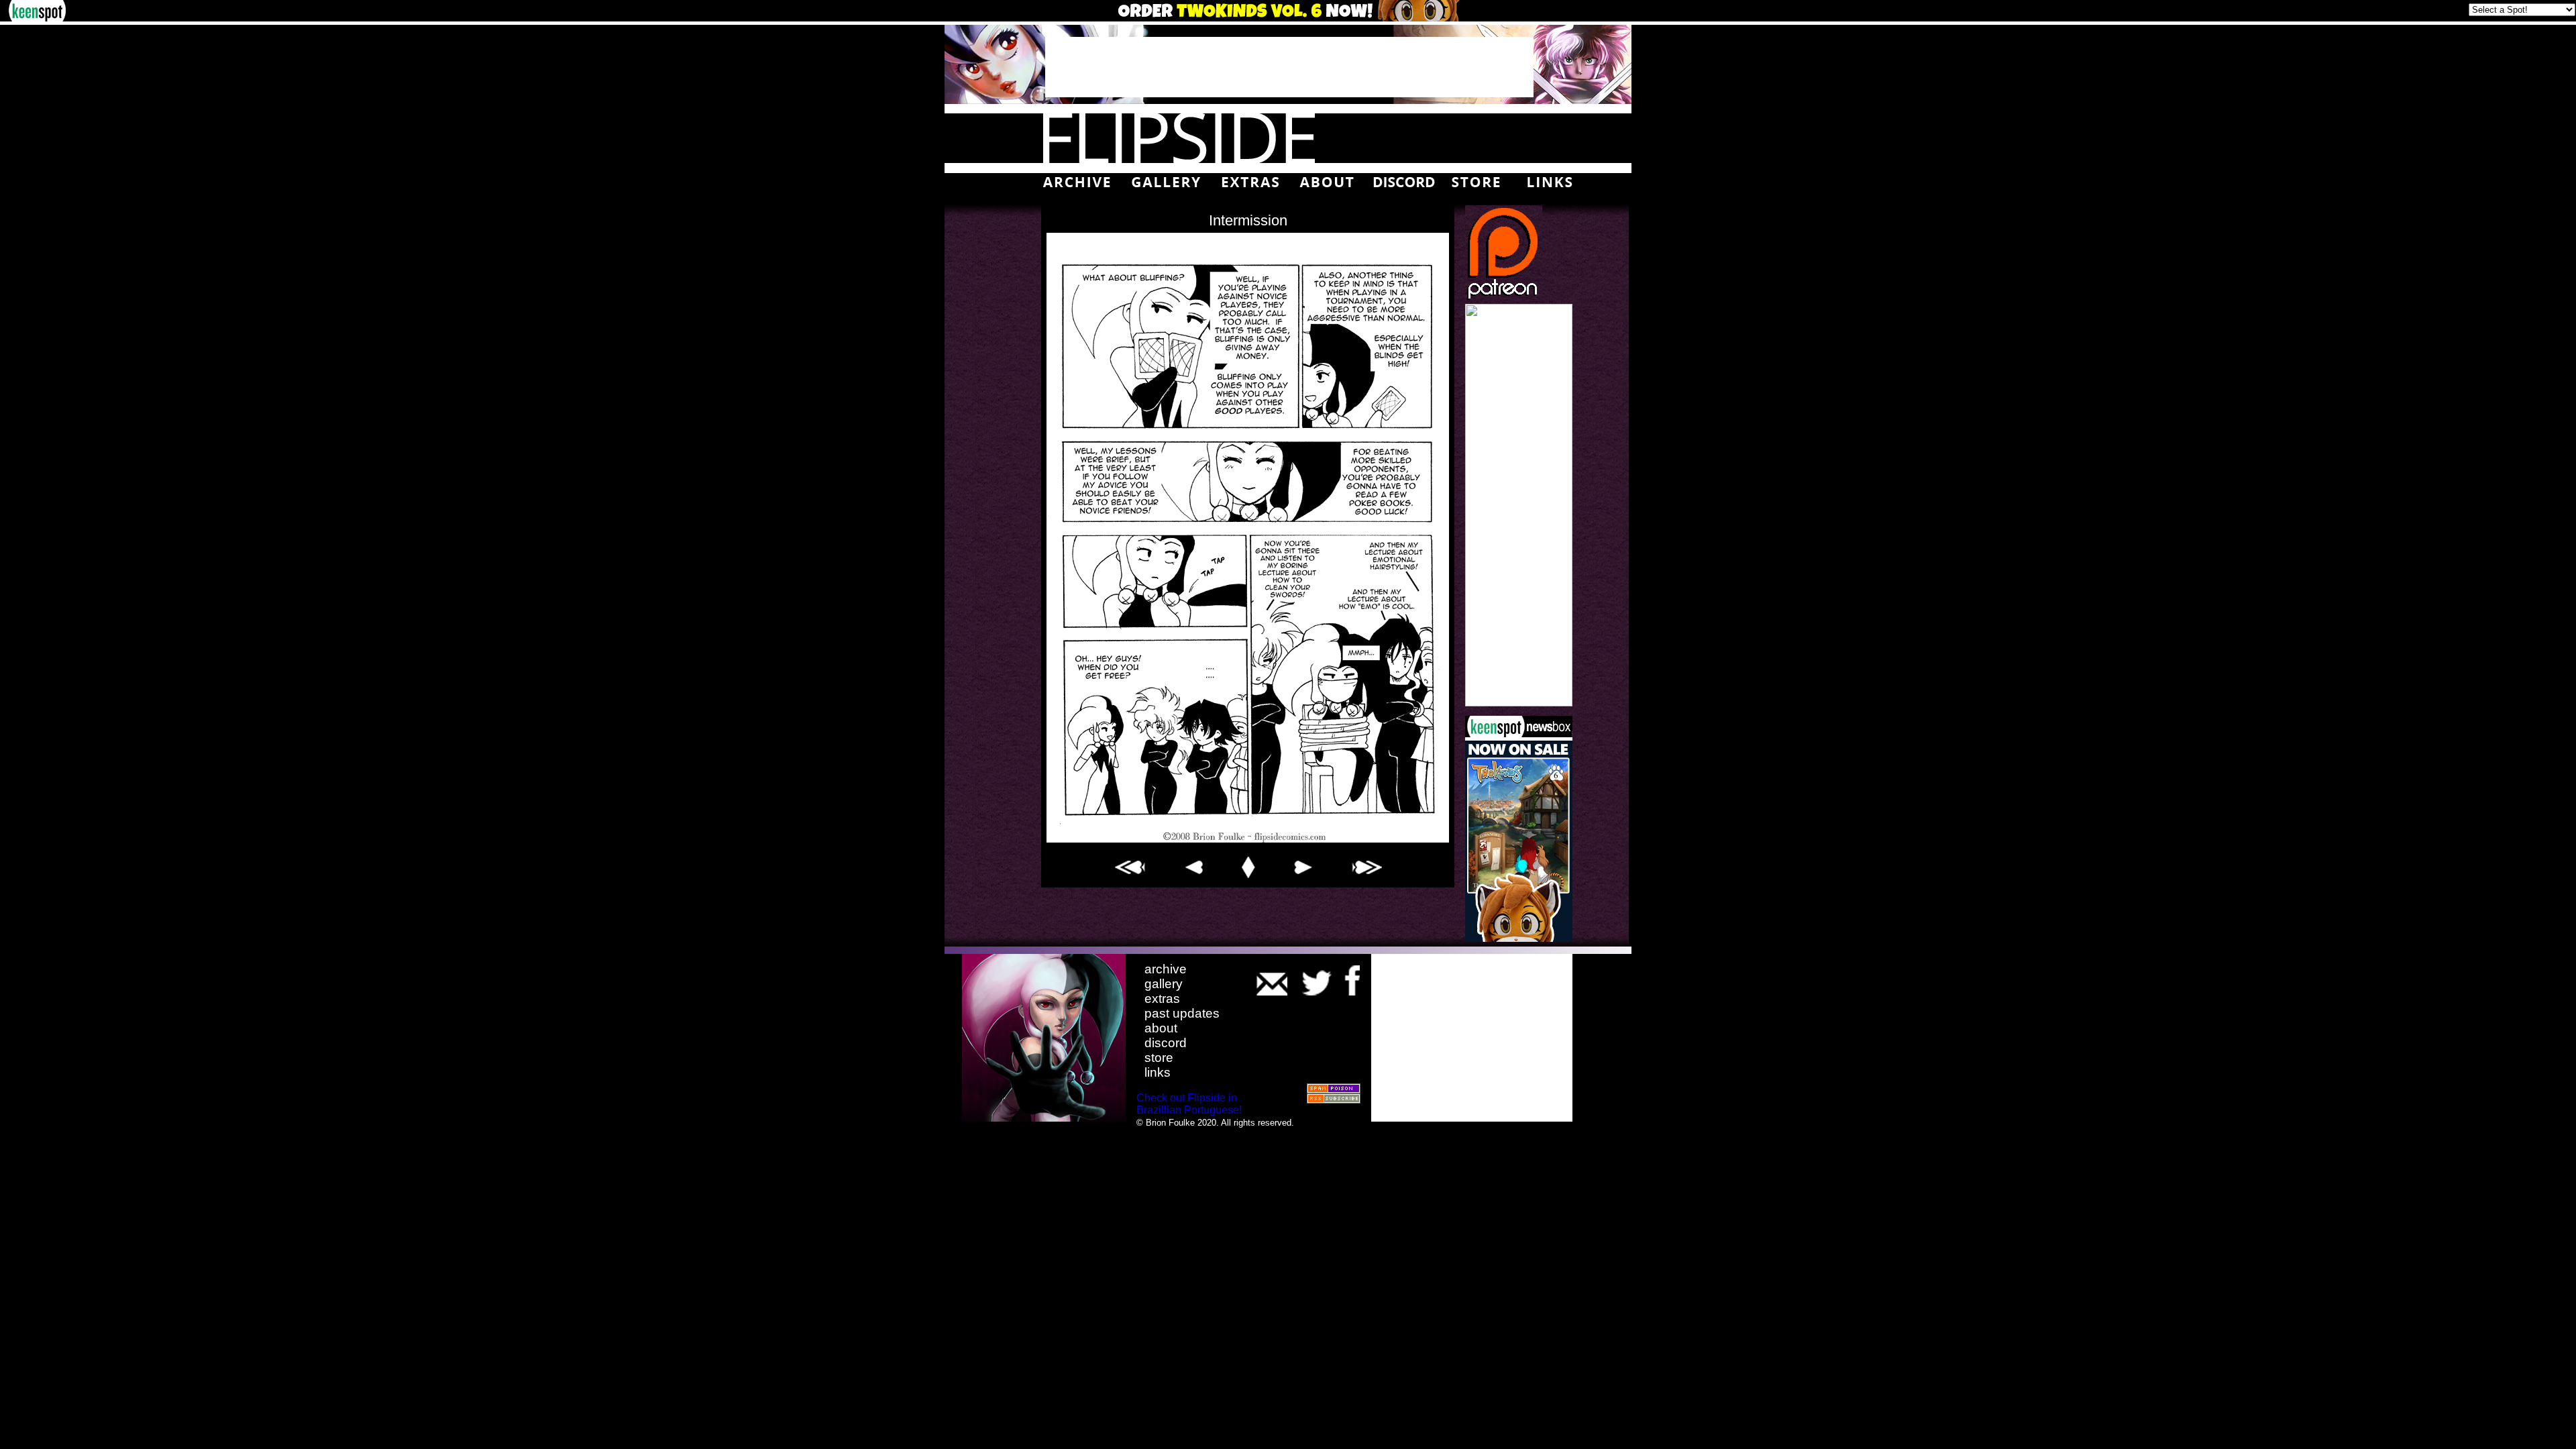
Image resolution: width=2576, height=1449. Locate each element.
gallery (1164, 984)
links (1158, 1072)
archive (1166, 969)
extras (1162, 999)
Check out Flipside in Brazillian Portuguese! (1189, 1104)
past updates (1182, 1013)
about (1161, 1028)
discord (1166, 1043)
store (1159, 1058)
